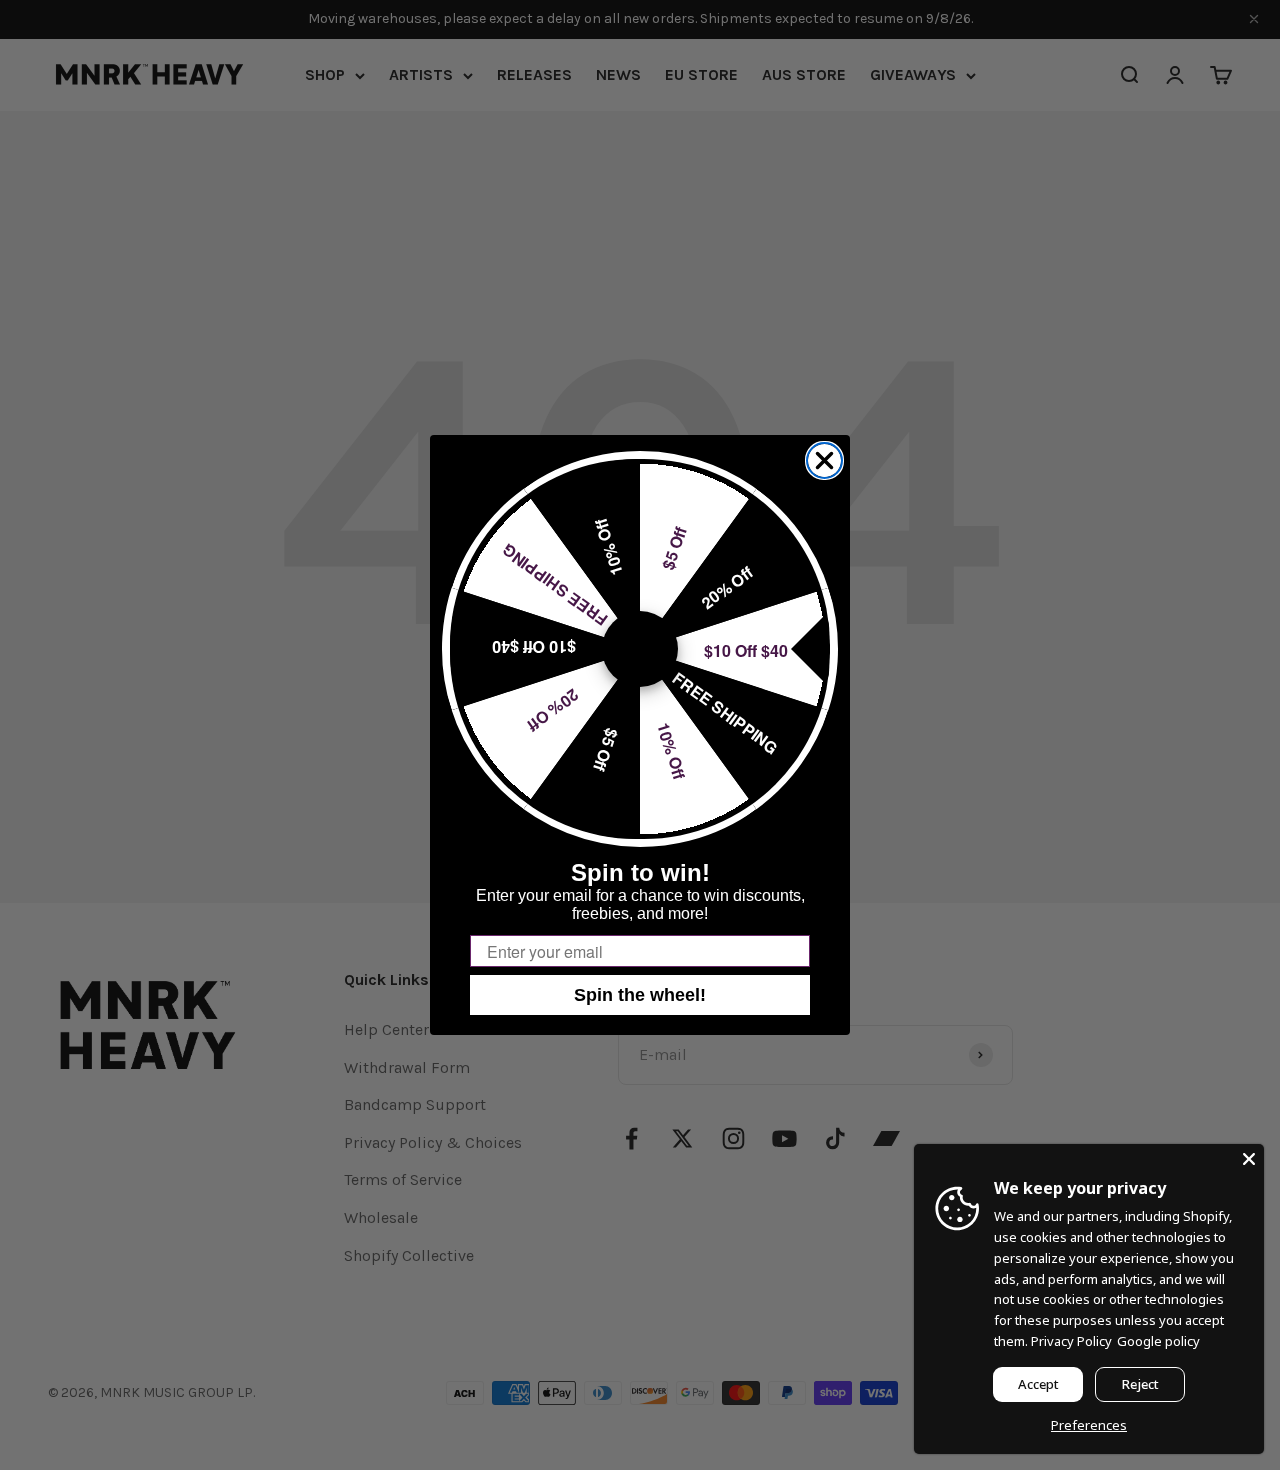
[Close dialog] (824, 460)
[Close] (1249, 1159)
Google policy (1158, 1341)
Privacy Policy (1071, 1341)
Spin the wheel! (640, 995)
